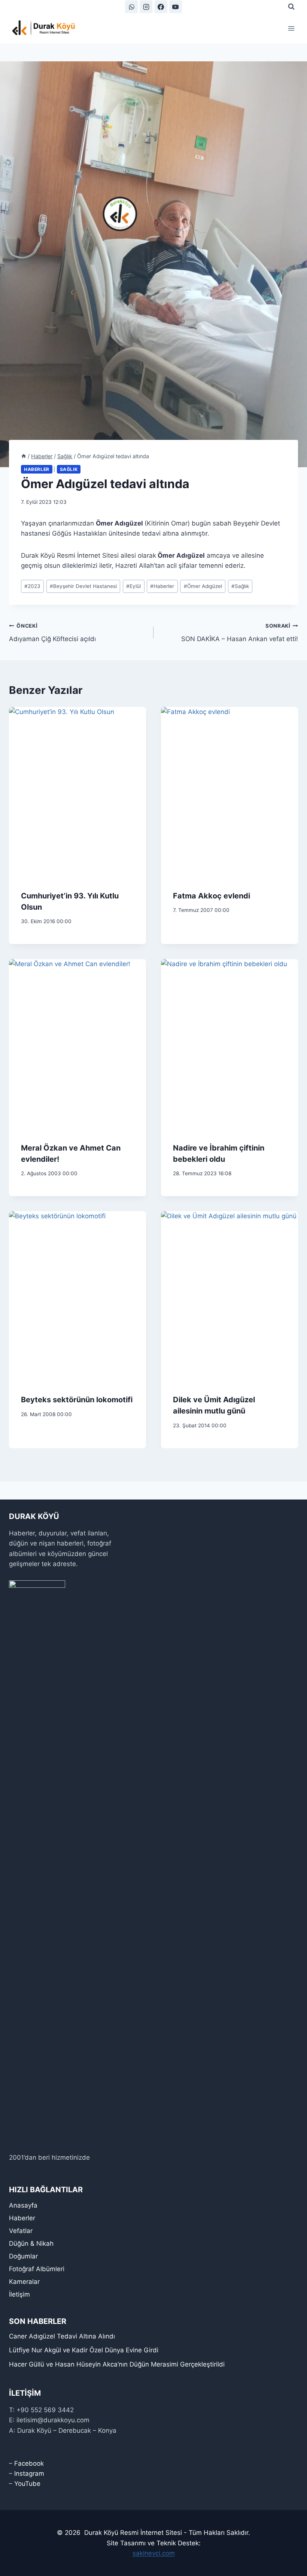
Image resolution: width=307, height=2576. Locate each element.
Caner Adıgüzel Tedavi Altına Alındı (62, 2336)
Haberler (37, 469)
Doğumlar (23, 2256)
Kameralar (24, 2282)
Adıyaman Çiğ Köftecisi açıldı (52, 633)
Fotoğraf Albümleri (37, 2269)
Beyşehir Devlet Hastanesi (83, 586)
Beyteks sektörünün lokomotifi (77, 1400)
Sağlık (69, 469)
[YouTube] (176, 7)
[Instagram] (146, 7)
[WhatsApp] (131, 7)
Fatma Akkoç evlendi (212, 896)
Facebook (29, 2463)
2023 (32, 586)
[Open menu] (291, 28)
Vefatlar (21, 2231)
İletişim (19, 2294)
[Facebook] (161, 7)
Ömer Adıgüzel (203, 586)
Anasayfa (23, 2205)
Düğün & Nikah (31, 2243)
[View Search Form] (291, 7)
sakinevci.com (154, 2553)
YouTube (27, 2484)
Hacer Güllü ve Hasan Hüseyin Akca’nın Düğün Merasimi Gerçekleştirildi (117, 2364)
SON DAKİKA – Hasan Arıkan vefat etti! (240, 633)
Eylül (133, 586)
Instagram (29, 2474)
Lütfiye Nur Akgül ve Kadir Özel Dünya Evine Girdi (84, 2350)
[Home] (24, 456)
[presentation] (77, 793)
